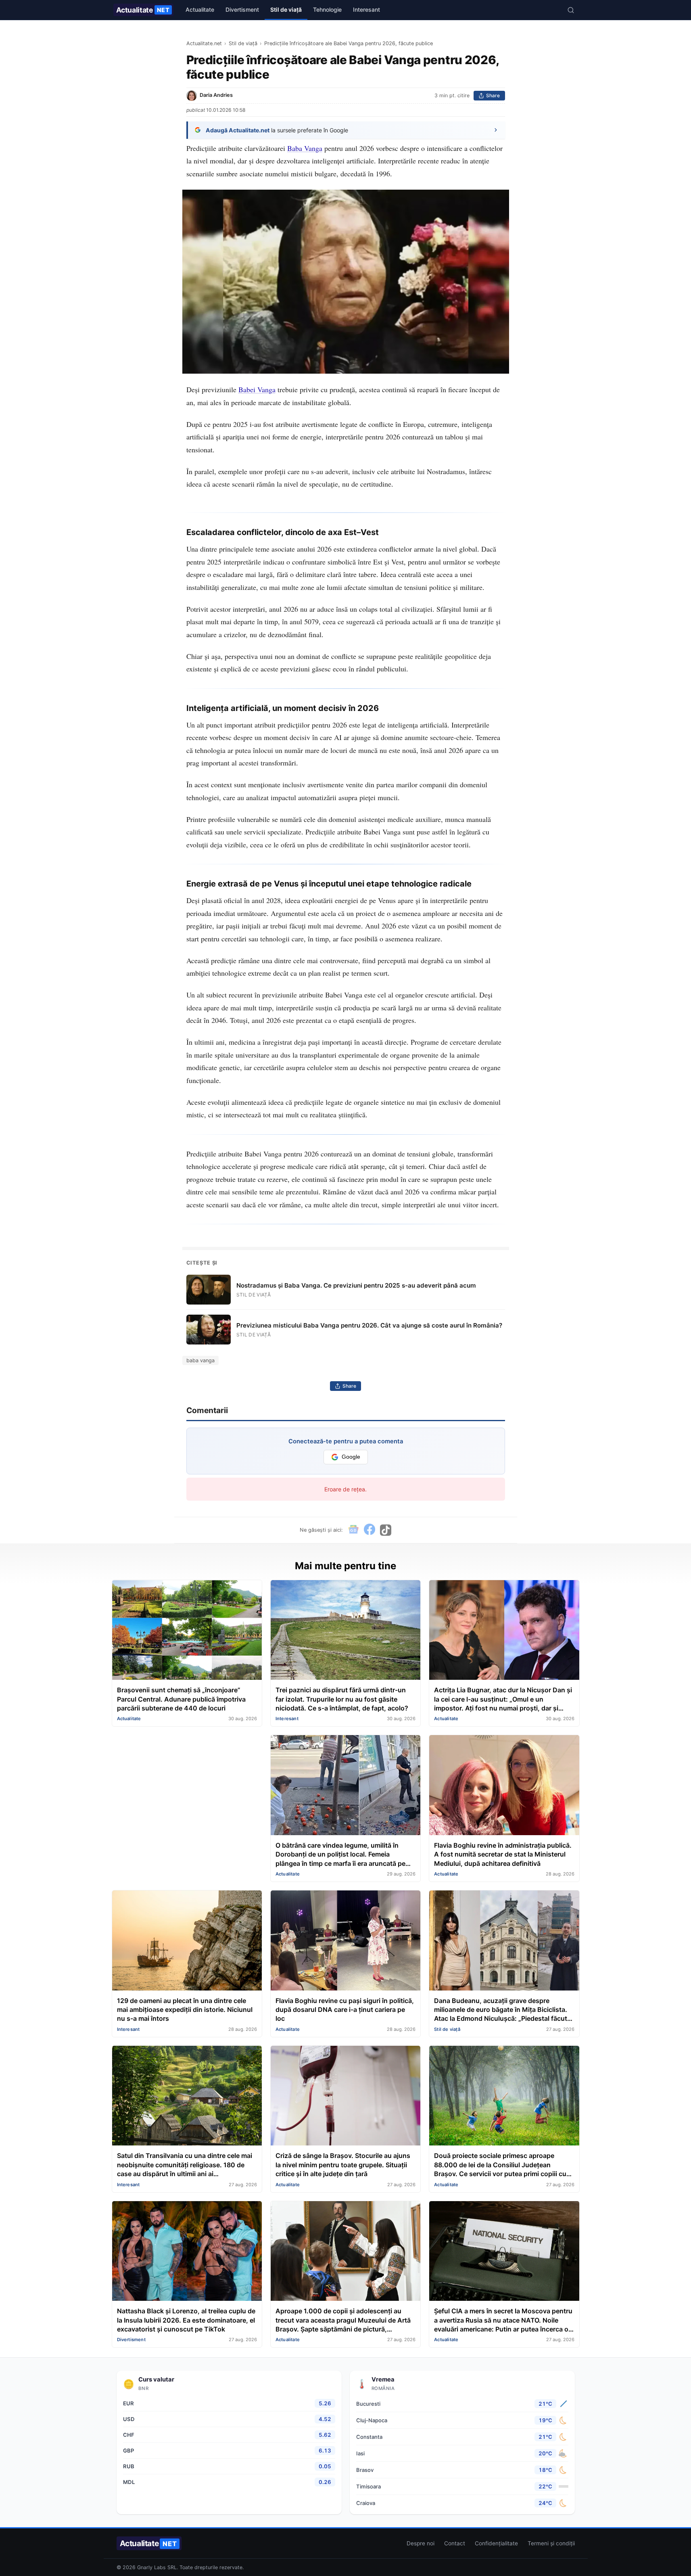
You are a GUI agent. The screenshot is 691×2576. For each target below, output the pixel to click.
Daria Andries (216, 95)
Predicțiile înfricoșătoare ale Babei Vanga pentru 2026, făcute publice (349, 43)
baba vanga (200, 1360)
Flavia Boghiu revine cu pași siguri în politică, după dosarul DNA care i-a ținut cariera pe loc (345, 2010)
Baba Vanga (305, 148)
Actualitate (143, 10)
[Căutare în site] (571, 10)
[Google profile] (353, 1530)
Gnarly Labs (151, 2567)
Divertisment (242, 9)
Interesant (366, 9)
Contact (455, 2543)
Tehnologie (327, 9)
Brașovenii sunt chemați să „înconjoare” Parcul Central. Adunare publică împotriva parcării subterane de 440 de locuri (181, 1699)
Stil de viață (286, 9)
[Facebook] (370, 1530)
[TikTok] (386, 1530)
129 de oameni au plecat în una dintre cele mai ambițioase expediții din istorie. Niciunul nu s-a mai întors (185, 2010)
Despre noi (421, 2543)
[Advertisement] (187, 1791)
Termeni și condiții (551, 2543)
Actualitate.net (204, 43)
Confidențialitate (496, 2543)
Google (351, 1457)
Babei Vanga (257, 389)
